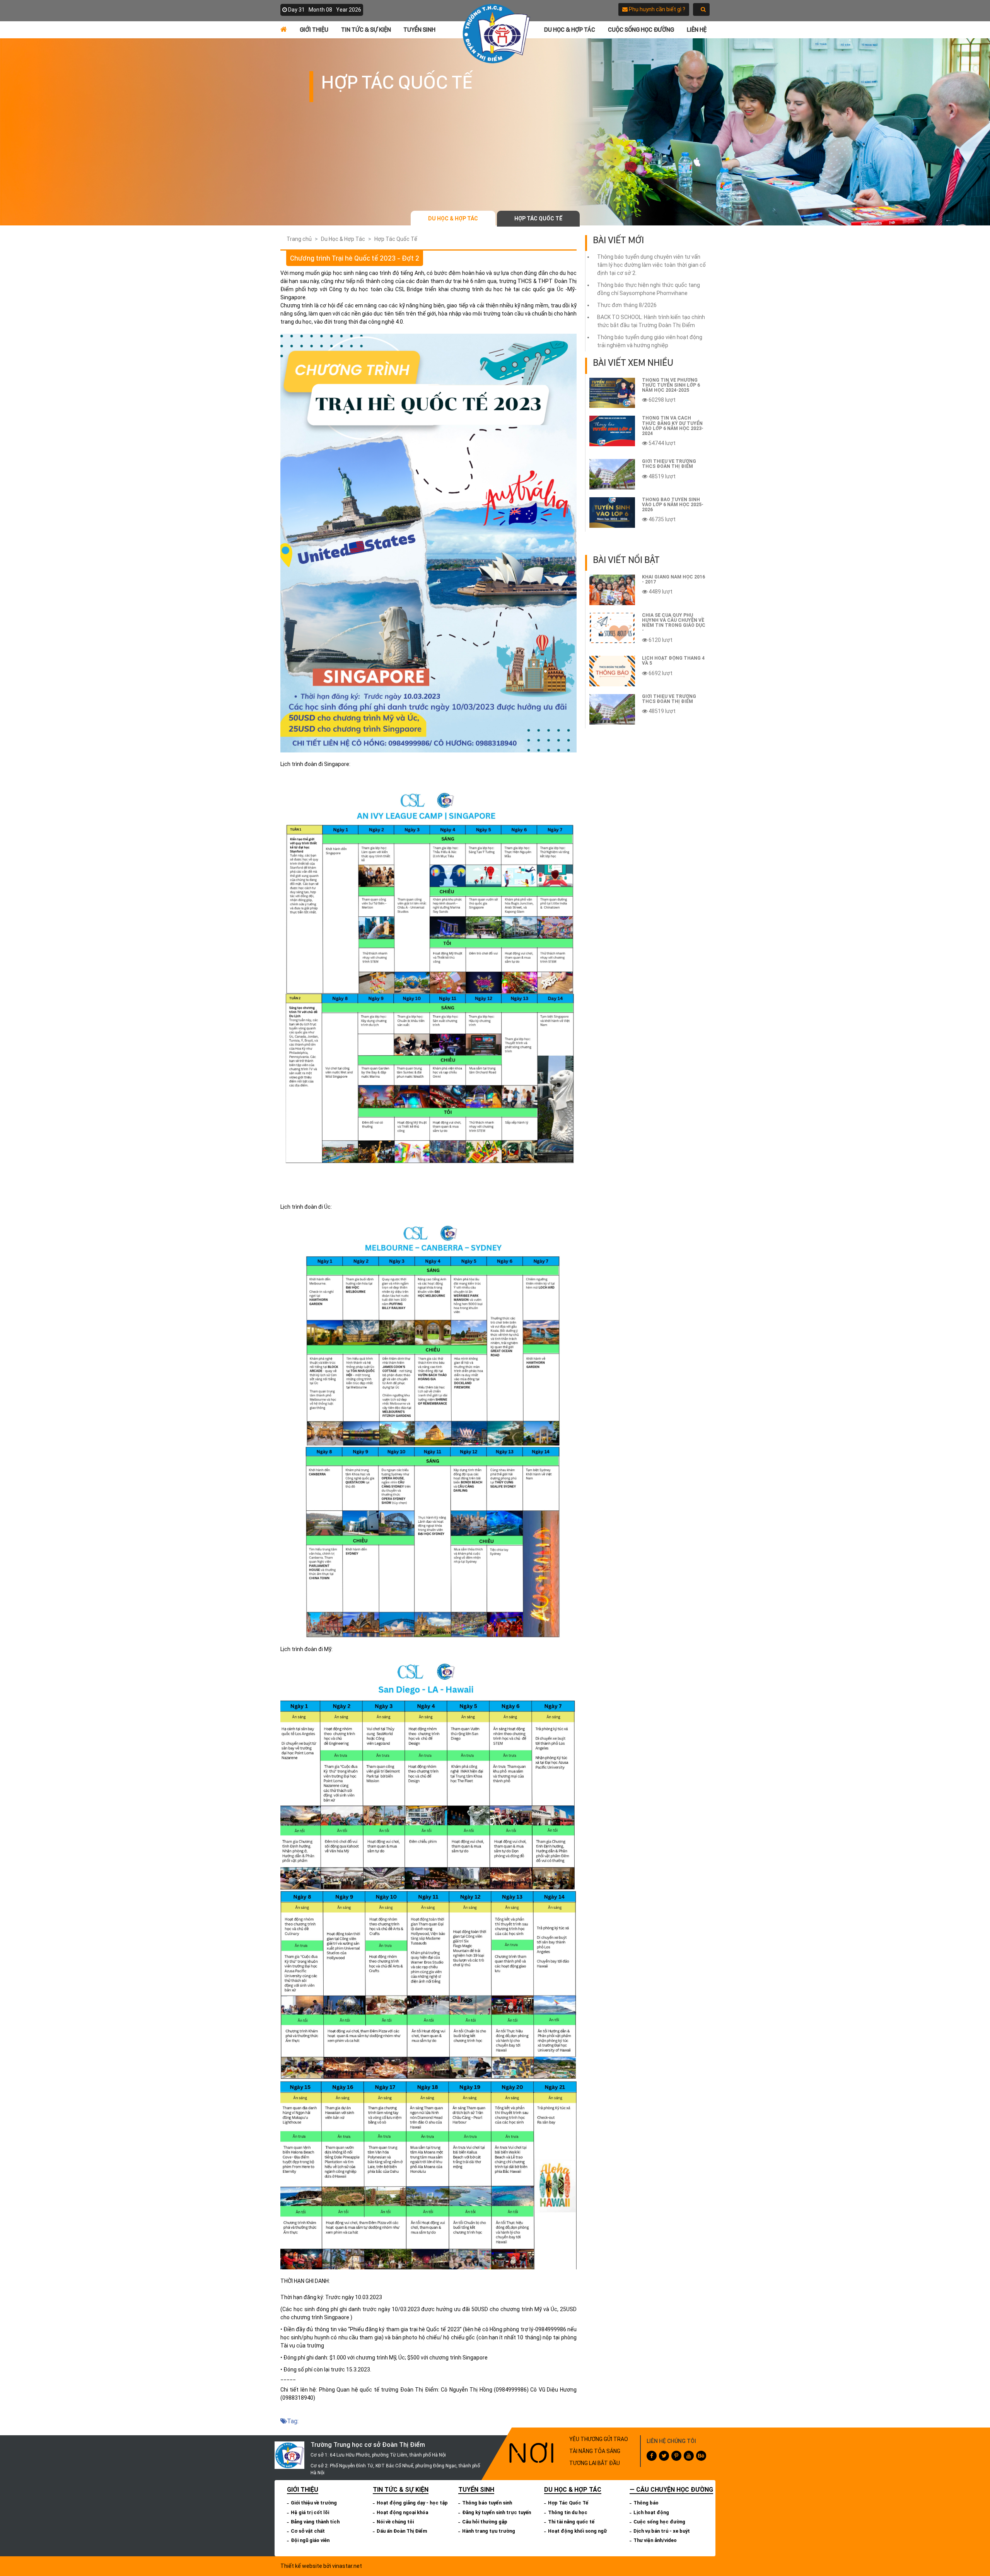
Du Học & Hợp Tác (570, 30)
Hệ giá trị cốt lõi (310, 2512)
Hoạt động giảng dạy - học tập (412, 2503)
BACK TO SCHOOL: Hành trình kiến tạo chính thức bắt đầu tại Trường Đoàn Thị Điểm (651, 321)
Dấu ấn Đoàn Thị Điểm (402, 2531)
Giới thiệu (314, 30)
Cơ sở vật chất (308, 2531)
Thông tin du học (568, 2512)
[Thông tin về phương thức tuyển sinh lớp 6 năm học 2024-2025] (612, 393)
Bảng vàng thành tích (315, 2522)
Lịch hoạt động (651, 2512)
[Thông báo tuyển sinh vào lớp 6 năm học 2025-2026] (612, 513)
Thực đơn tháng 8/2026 (627, 305)
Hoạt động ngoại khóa (402, 2512)
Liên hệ (697, 30)
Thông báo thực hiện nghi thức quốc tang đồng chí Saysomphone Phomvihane (649, 289)
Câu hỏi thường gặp (485, 2522)
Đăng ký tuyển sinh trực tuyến (497, 2512)
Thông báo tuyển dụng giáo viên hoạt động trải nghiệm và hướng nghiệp (650, 341)
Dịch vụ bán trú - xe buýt (662, 2531)
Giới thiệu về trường (314, 2503)
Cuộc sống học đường (641, 30)
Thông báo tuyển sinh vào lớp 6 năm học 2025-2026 (673, 505)
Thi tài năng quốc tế (571, 2522)
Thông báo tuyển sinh (487, 2503)
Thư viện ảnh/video (655, 2540)
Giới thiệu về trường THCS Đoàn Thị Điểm (669, 464)
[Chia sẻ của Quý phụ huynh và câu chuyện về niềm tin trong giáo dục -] (612, 628)
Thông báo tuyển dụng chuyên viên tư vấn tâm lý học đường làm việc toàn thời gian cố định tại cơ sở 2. (651, 265)
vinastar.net (347, 2566)
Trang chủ (299, 239)
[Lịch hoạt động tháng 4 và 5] (612, 671)
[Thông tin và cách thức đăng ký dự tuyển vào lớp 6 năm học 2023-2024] (612, 431)
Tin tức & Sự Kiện (366, 30)
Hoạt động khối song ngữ (577, 2531)
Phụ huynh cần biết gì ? (656, 9)
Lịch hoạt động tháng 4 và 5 (673, 661)
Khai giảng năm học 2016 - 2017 (673, 579)
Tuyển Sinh (419, 30)
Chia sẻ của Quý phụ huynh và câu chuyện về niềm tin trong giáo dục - (674, 623)
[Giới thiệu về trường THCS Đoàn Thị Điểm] (612, 474)
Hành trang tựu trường (489, 2531)
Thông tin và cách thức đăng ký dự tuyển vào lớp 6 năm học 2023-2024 (673, 426)
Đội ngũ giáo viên (310, 2540)
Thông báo (646, 2503)
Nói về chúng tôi (395, 2522)
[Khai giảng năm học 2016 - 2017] (612, 590)
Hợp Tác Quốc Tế (538, 218)
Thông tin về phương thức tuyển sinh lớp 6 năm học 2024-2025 (671, 385)
